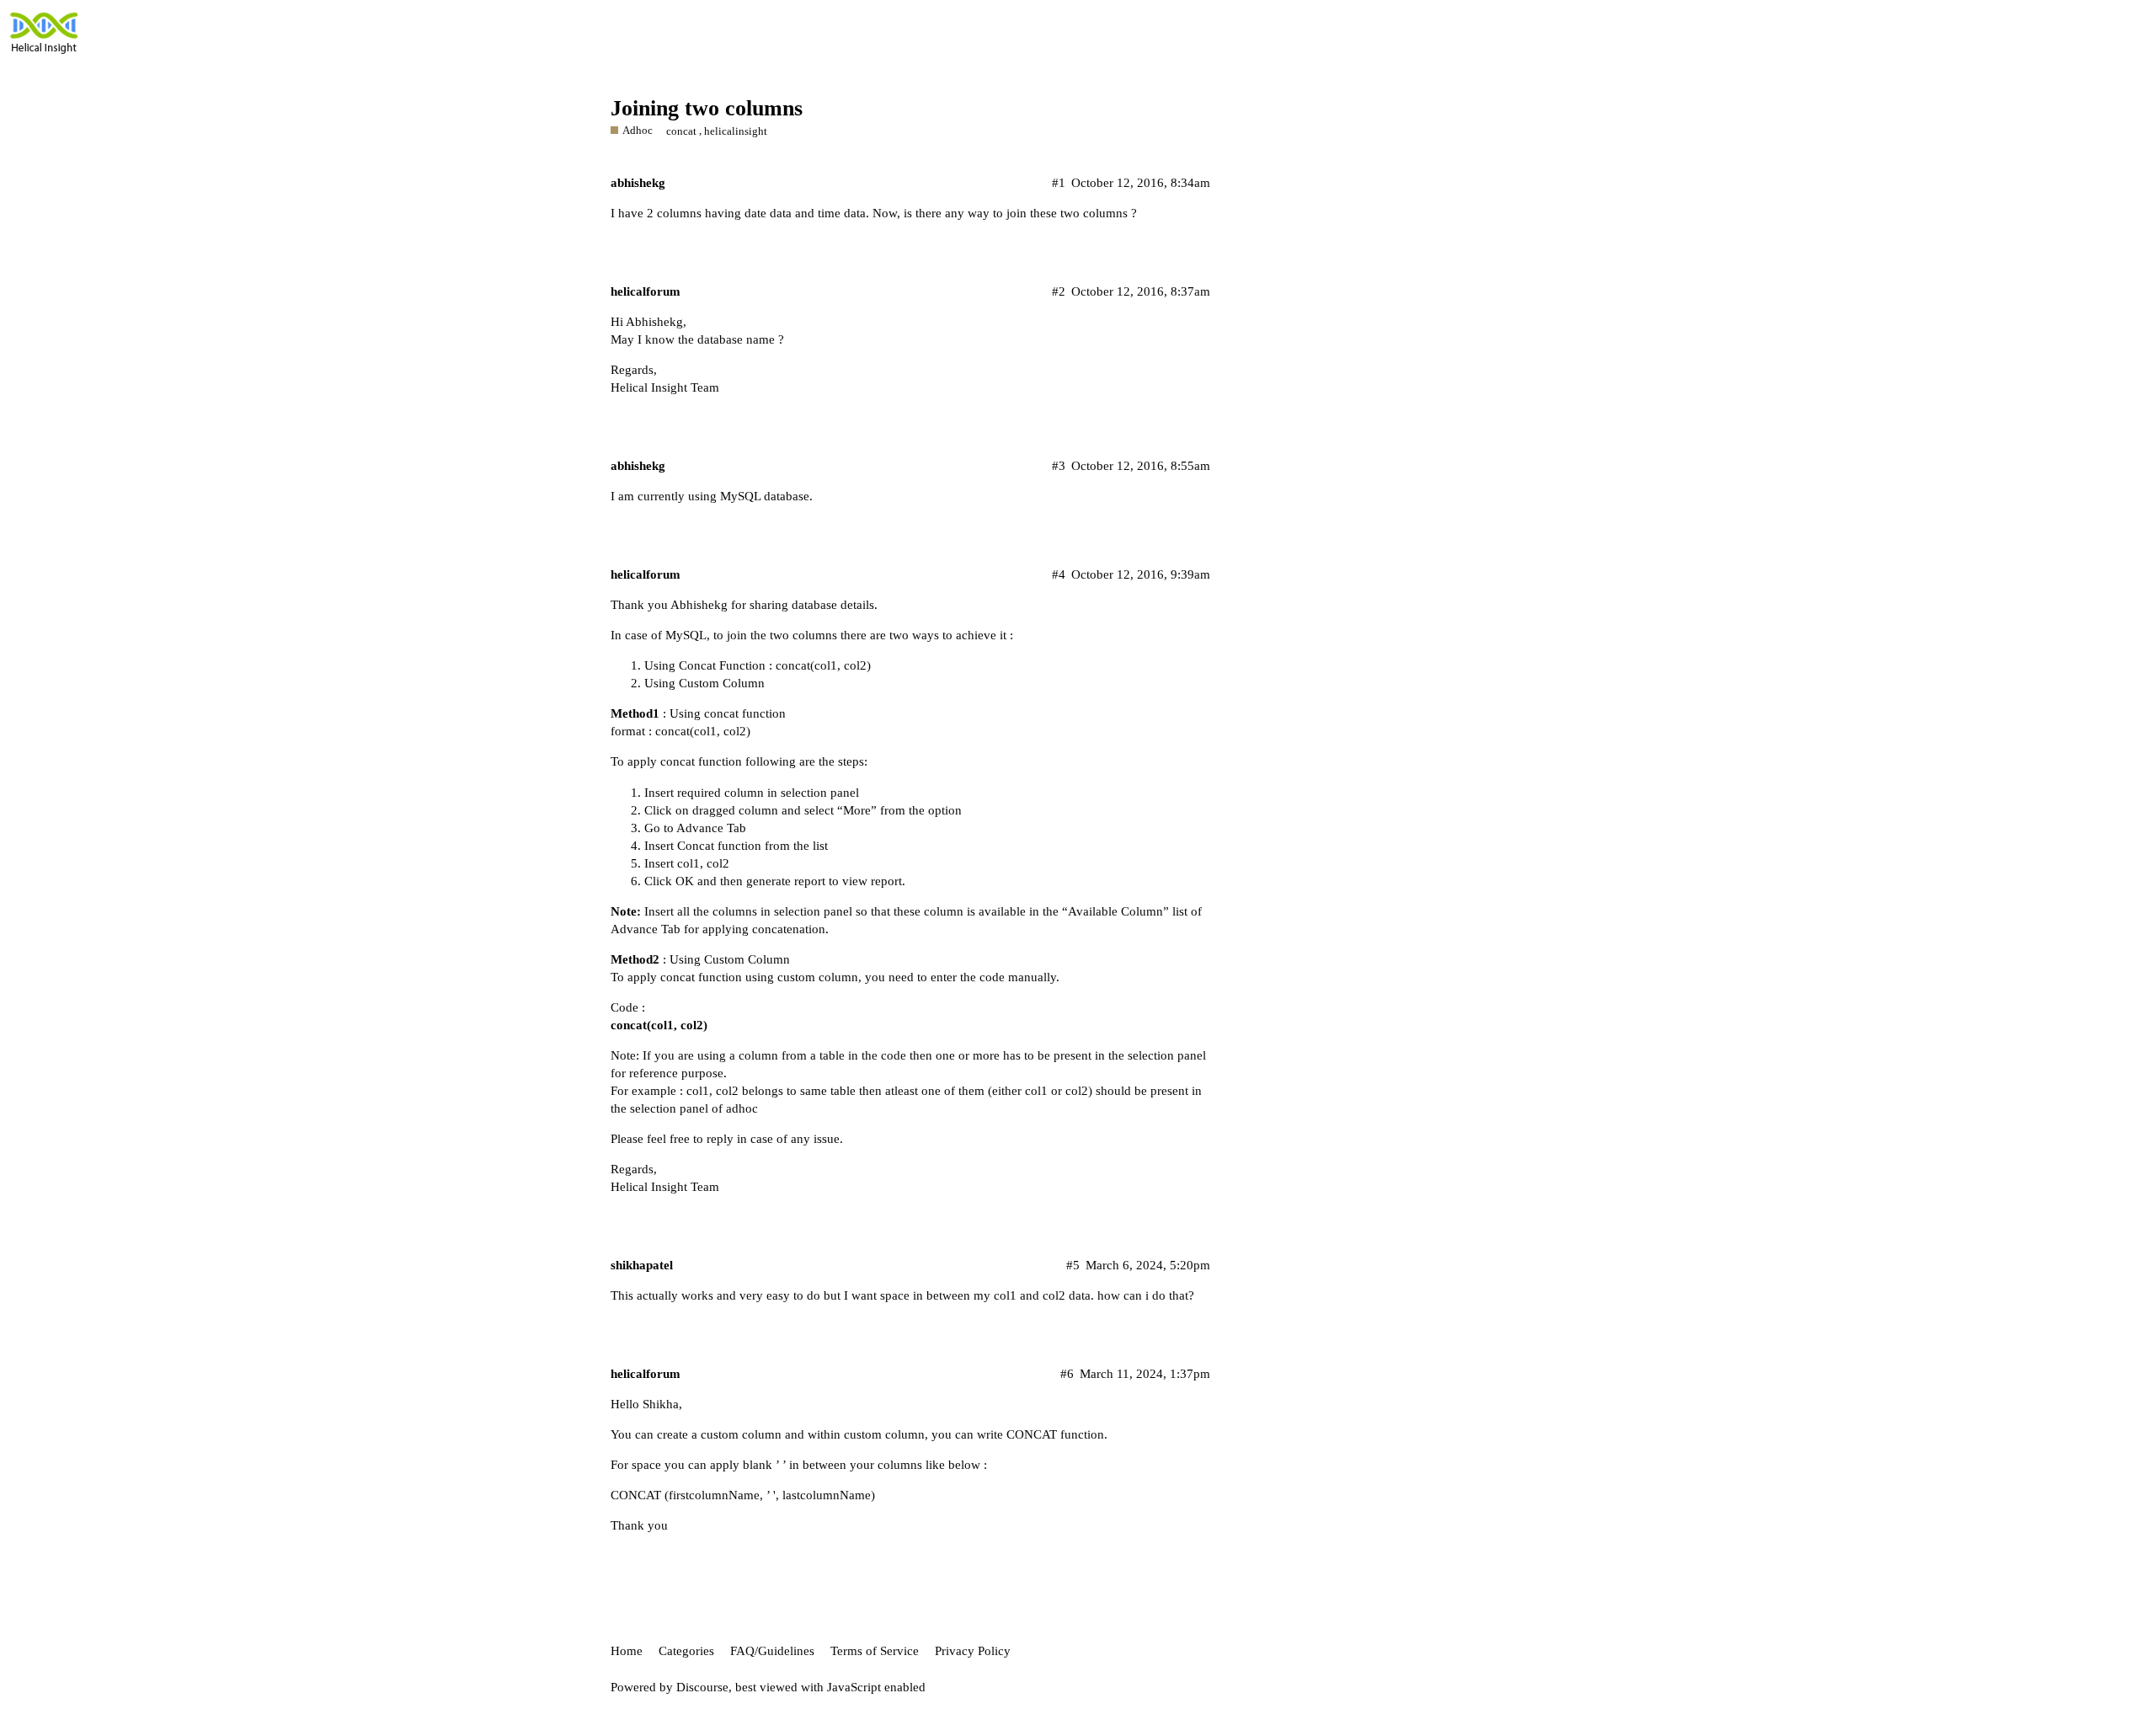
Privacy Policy (973, 1651)
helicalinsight (736, 131)
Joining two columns (707, 108)
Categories (686, 1651)
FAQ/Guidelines (772, 1651)
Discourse (702, 1687)
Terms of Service (875, 1651)
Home (627, 1651)
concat (681, 131)
